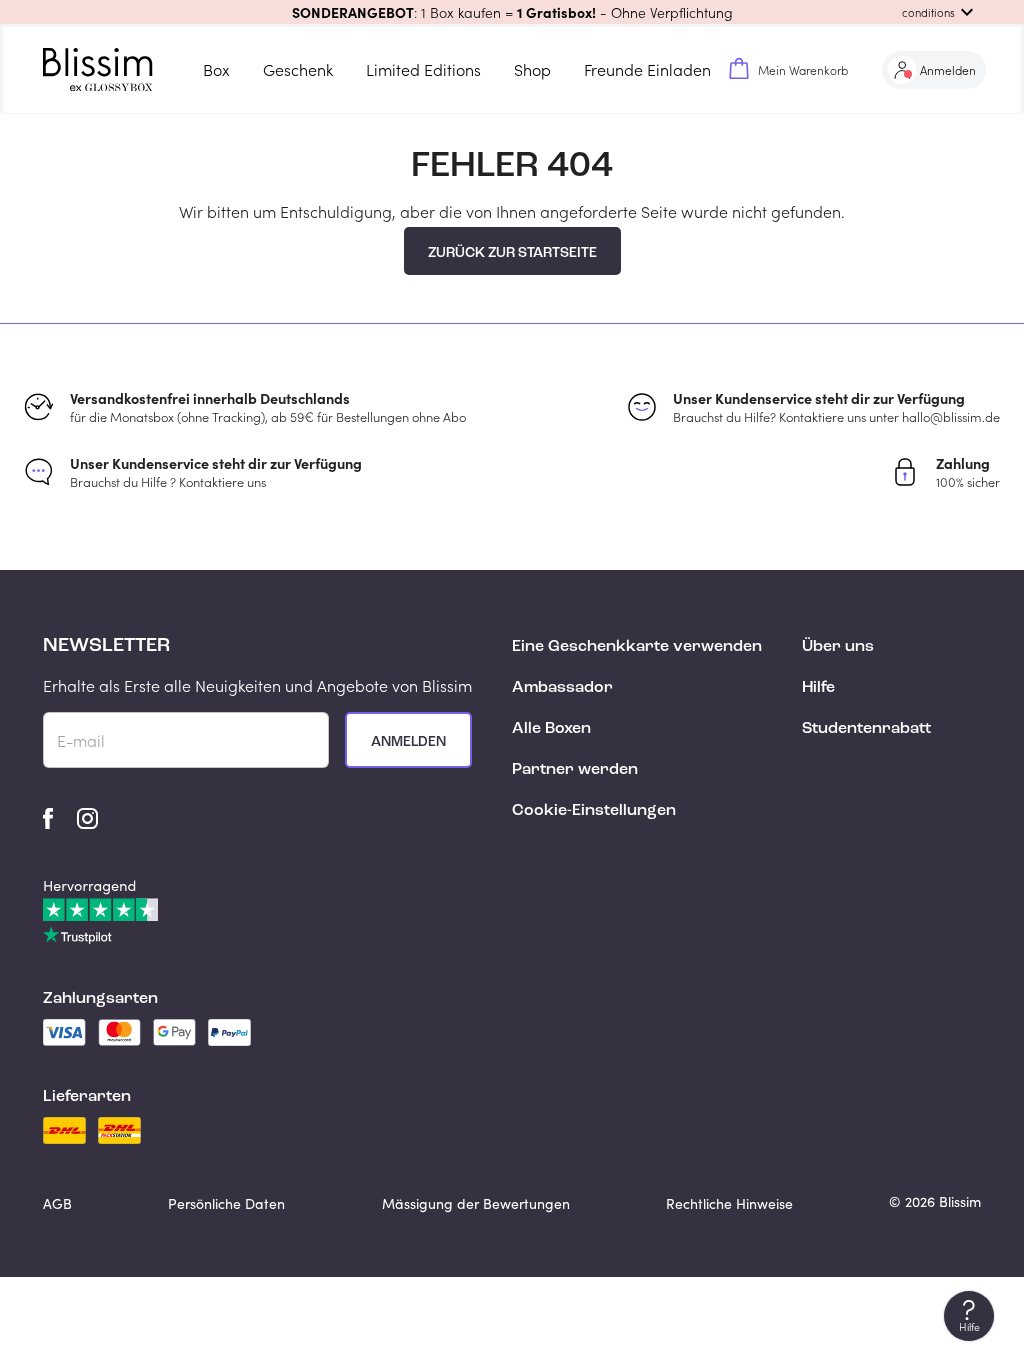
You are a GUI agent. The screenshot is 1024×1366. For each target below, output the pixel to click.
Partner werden (575, 770)
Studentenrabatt (866, 729)
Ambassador (562, 688)
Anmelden (408, 742)
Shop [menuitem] (532, 69)
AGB (57, 1203)
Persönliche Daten (226, 1203)
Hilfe (818, 688)
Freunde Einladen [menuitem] (647, 69)
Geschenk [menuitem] (298, 69)
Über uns (838, 647)
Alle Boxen (551, 729)
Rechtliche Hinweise (729, 1203)
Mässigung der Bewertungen (476, 1203)
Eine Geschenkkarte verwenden (637, 647)
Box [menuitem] (216, 69)
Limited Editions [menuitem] (423, 69)
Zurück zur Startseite (512, 253)
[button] (512, 12)
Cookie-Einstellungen (594, 811)
